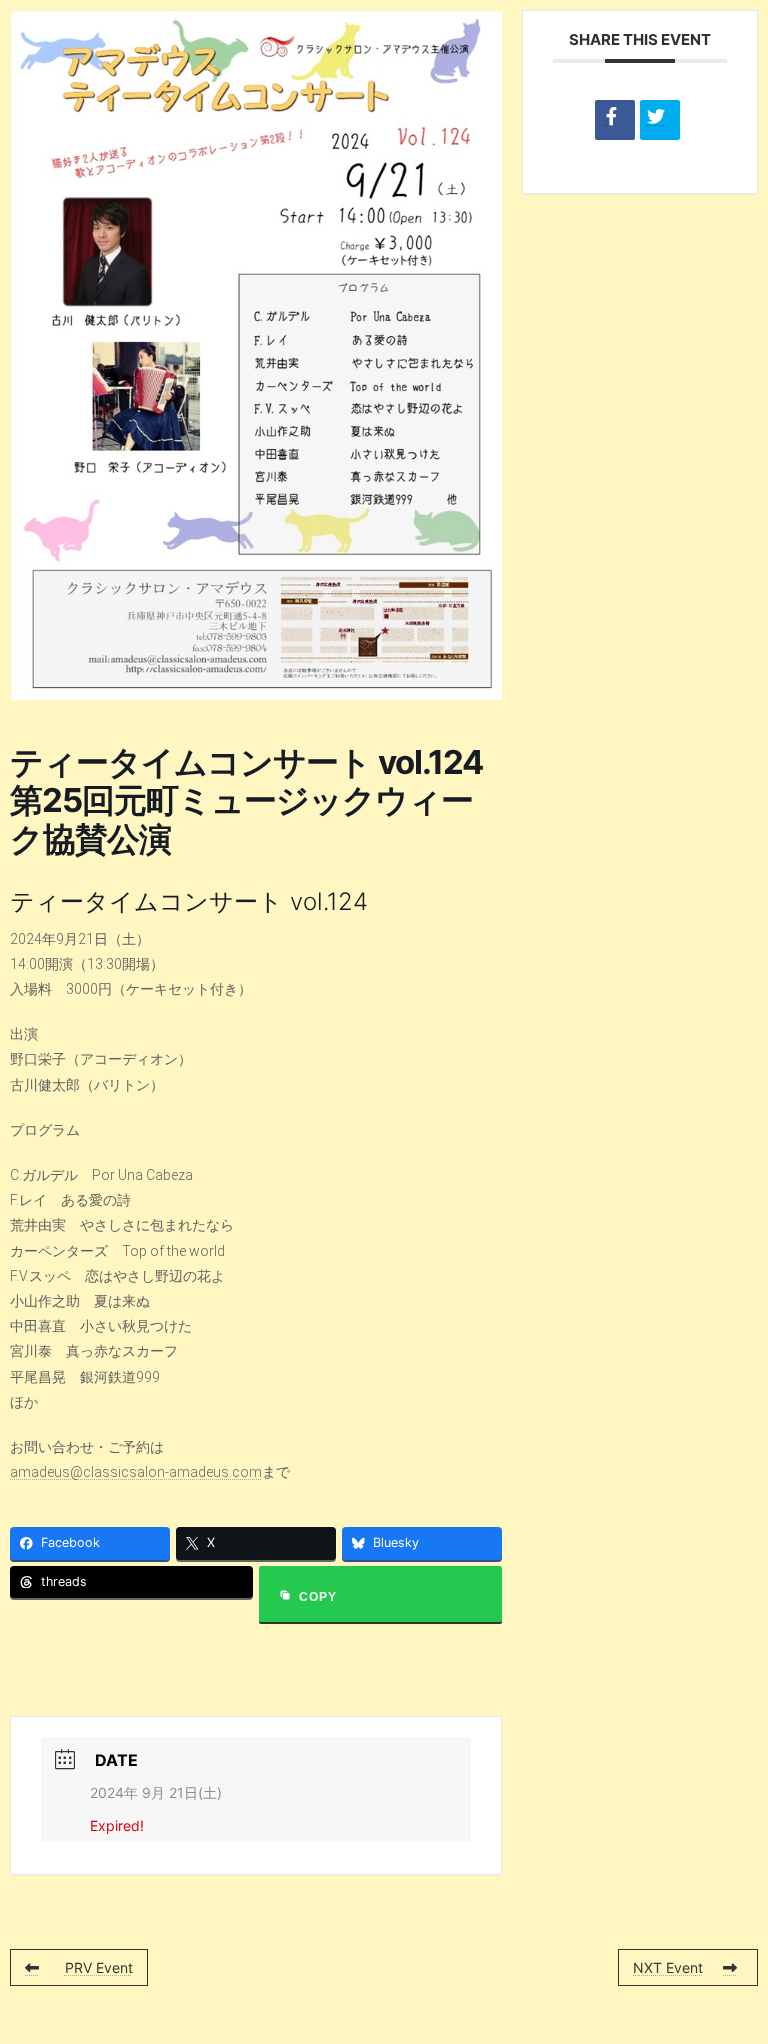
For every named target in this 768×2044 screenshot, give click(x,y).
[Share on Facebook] (615, 120)
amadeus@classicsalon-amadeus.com (136, 1472)
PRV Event (99, 1967)
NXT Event (668, 1967)
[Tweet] (660, 120)
